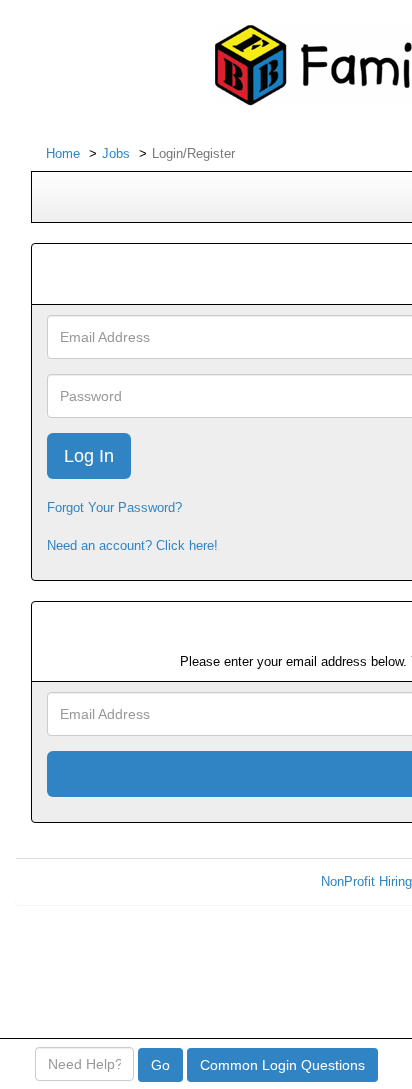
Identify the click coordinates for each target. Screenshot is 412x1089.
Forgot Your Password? (114, 507)
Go (160, 1065)
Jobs (116, 153)
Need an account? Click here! (132, 545)
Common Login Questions (282, 1065)
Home (63, 153)
